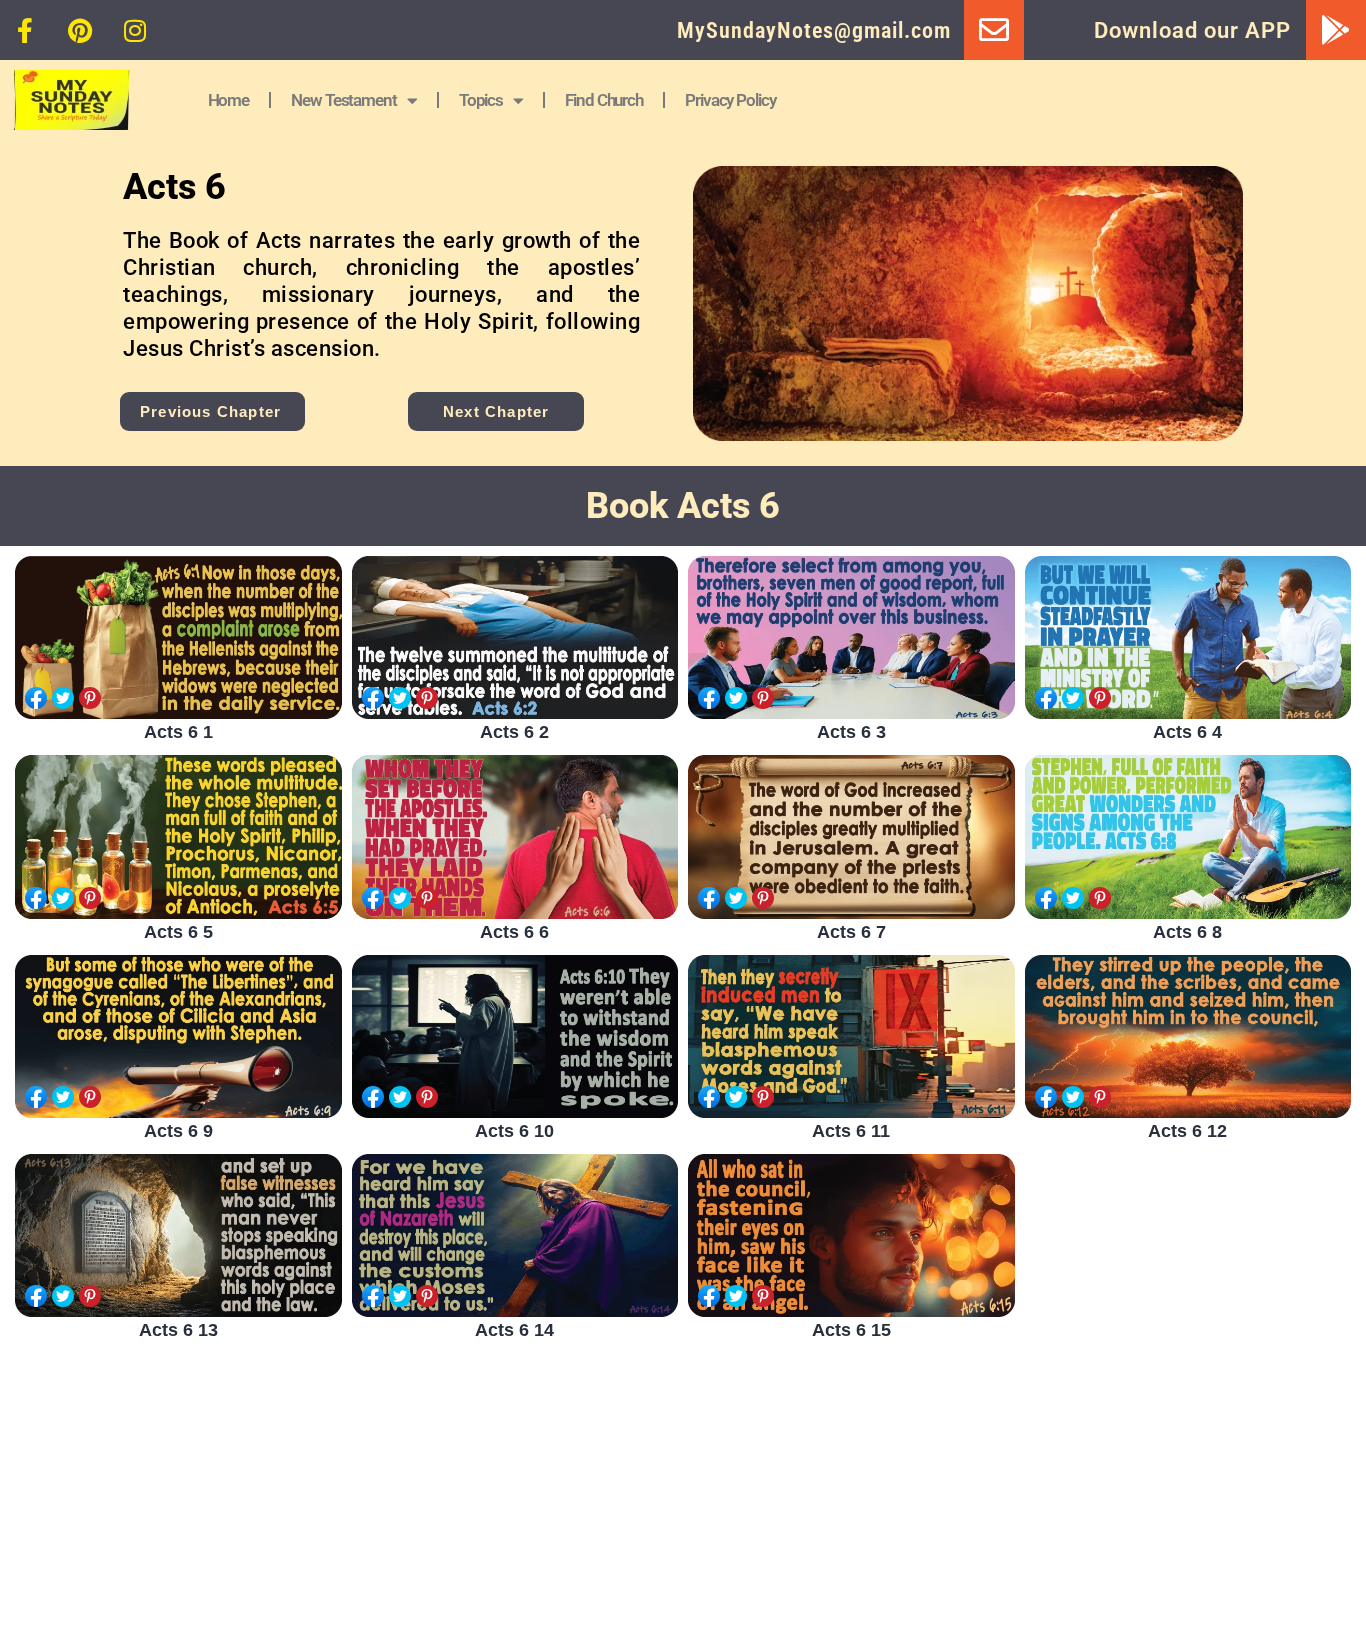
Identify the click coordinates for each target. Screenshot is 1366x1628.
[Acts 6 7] (851, 836)
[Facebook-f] (25, 30)
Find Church (604, 100)
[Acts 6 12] (1188, 1036)
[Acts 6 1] (178, 637)
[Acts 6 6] (515, 836)
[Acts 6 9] (178, 1036)
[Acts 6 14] (515, 1235)
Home (229, 100)
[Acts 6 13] (178, 1235)
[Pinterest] (80, 30)
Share (36, 698)
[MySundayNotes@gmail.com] (994, 30)
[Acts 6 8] (1188, 836)
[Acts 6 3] (851, 637)
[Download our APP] (1336, 30)
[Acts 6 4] (1188, 637)
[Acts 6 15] (851, 1235)
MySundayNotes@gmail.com (814, 30)
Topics (481, 100)
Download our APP (1192, 30)
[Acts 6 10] (515, 1036)
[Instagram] (135, 30)
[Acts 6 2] (515, 637)
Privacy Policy (730, 100)
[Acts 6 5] (178, 836)
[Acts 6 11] (851, 1036)
